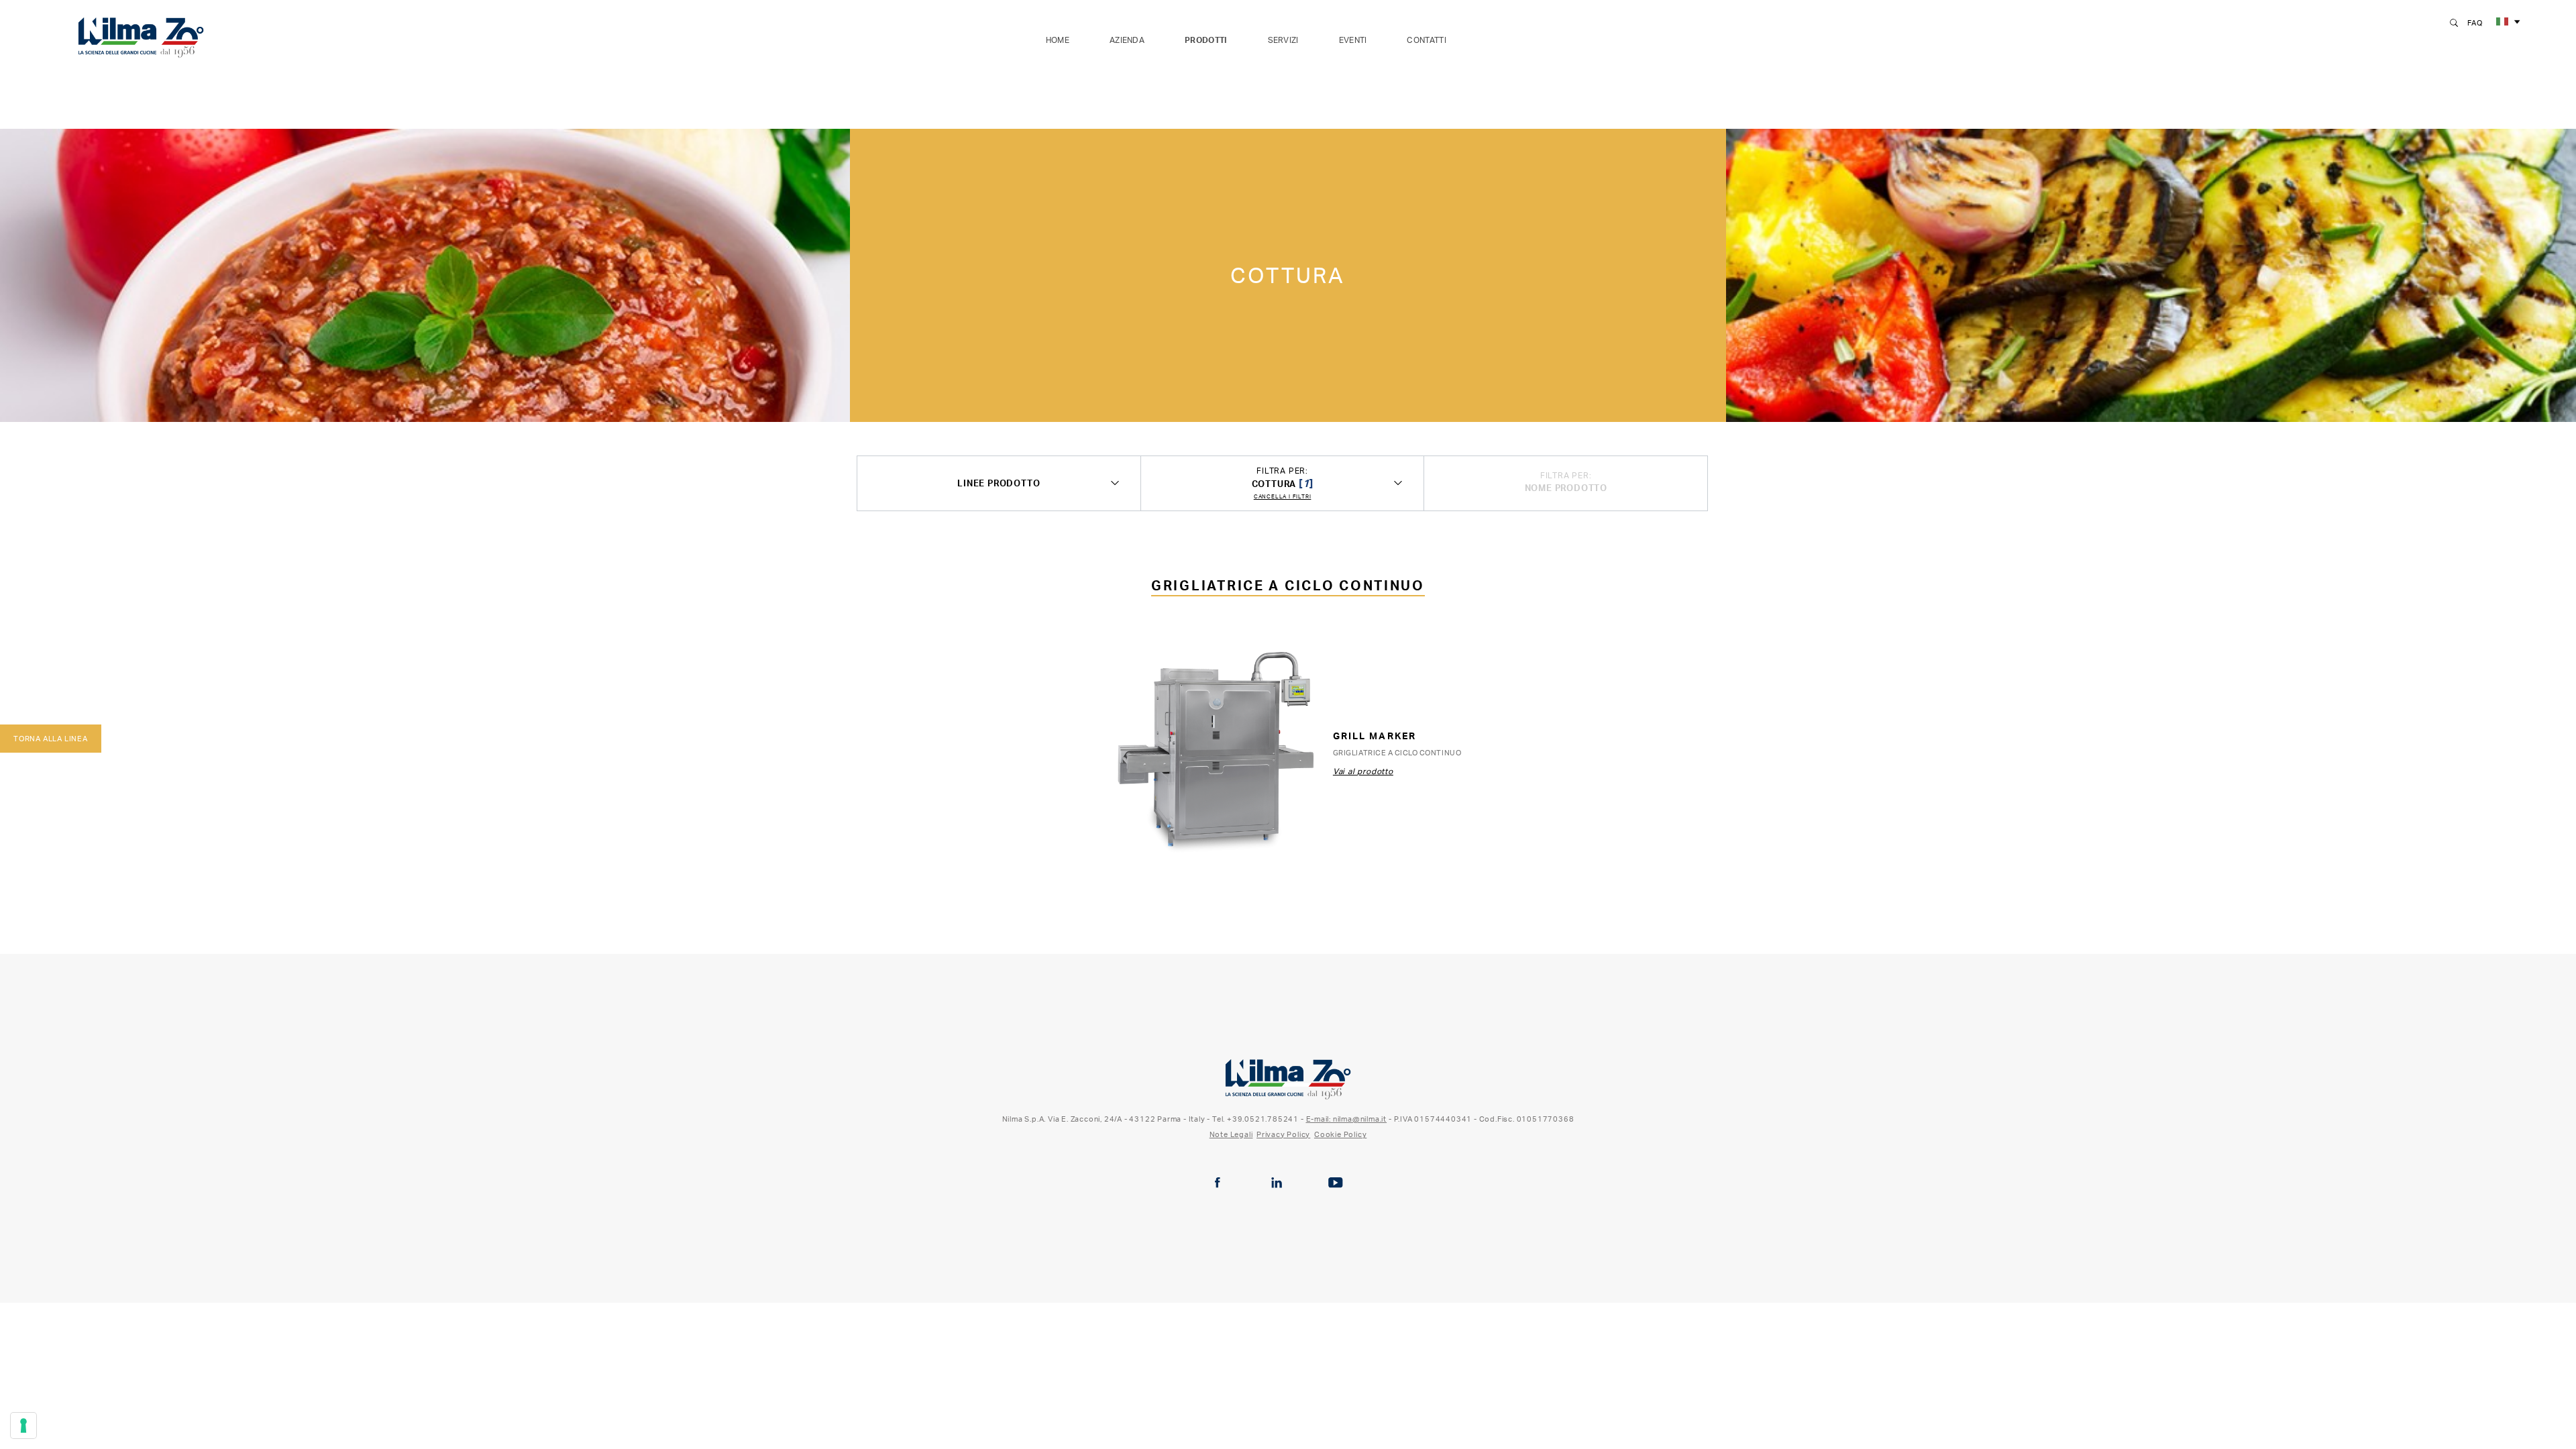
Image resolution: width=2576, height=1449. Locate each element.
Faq (2475, 23)
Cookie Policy (1340, 1134)
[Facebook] (1218, 1183)
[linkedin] (1277, 1183)
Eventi (1353, 40)
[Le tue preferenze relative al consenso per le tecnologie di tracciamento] (23, 1426)
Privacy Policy (1283, 1134)
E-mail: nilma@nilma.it (1347, 1119)
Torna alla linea (51, 739)
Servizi (1283, 40)
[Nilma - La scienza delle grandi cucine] (141, 35)
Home (1058, 40)
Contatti (1426, 40)
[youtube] (1336, 1183)
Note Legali (1231, 1134)
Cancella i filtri (1283, 497)
